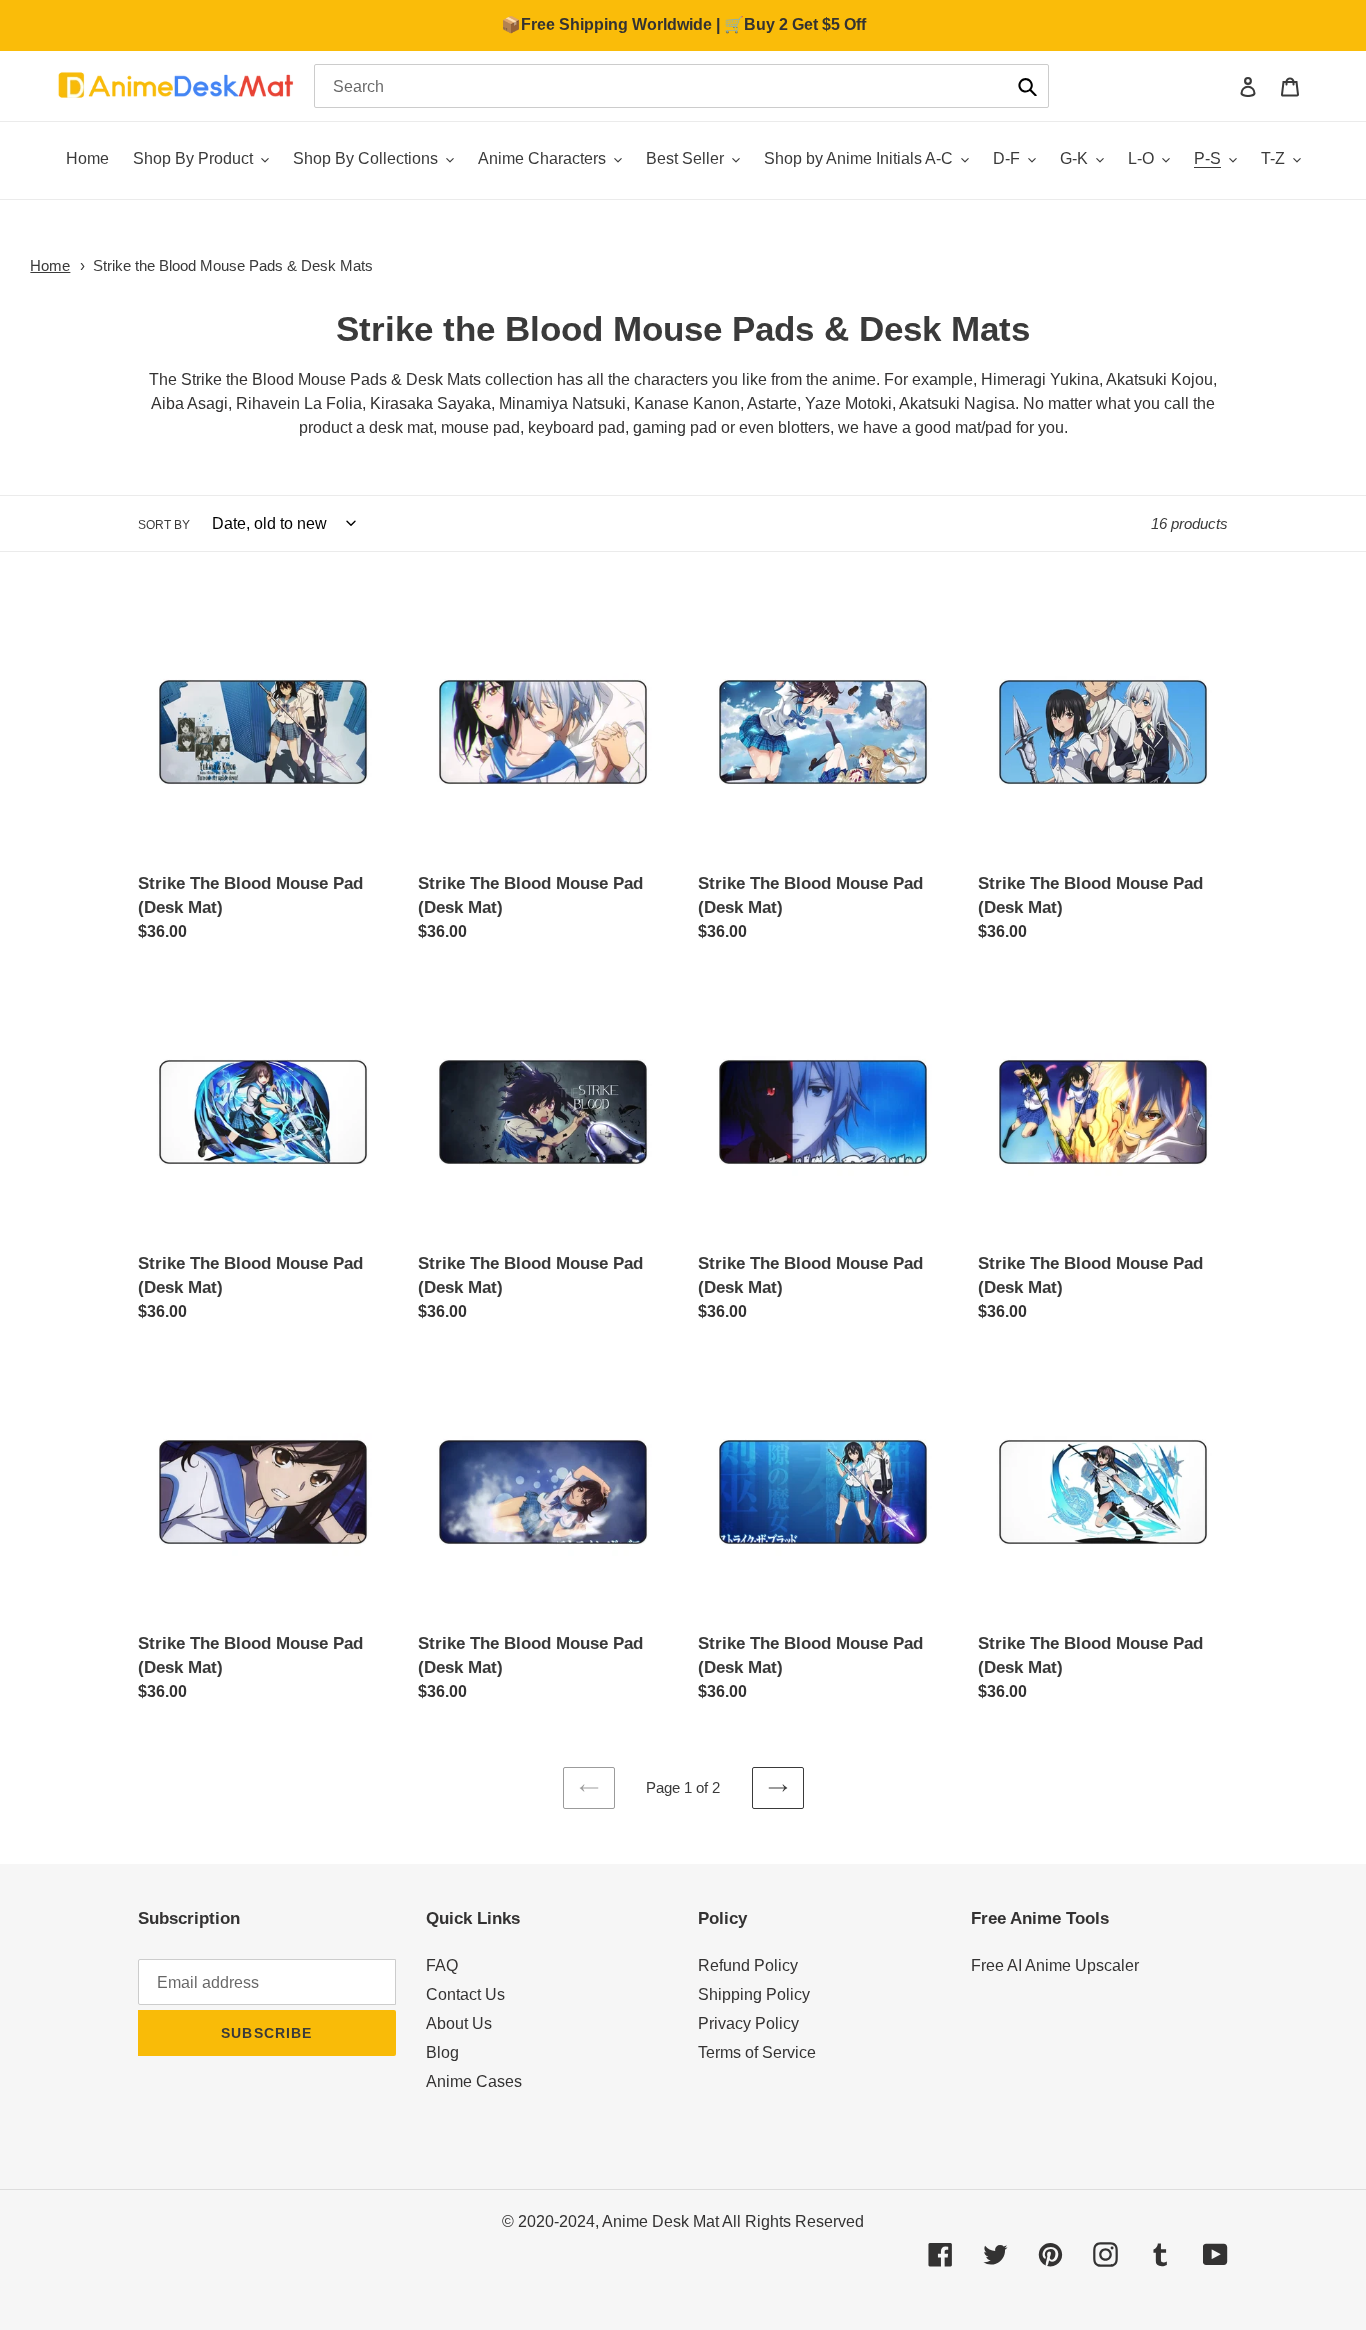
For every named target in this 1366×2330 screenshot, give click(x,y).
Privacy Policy (748, 2023)
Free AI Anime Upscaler (1055, 1965)
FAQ (442, 1965)
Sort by (164, 525)
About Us (459, 2023)
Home (50, 265)
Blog (442, 2052)
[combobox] (681, 86)
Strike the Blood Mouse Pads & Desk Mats (233, 265)
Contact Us (465, 1994)
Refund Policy (748, 1965)
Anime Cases (474, 2081)
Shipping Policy (754, 1994)
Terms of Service (757, 2052)
